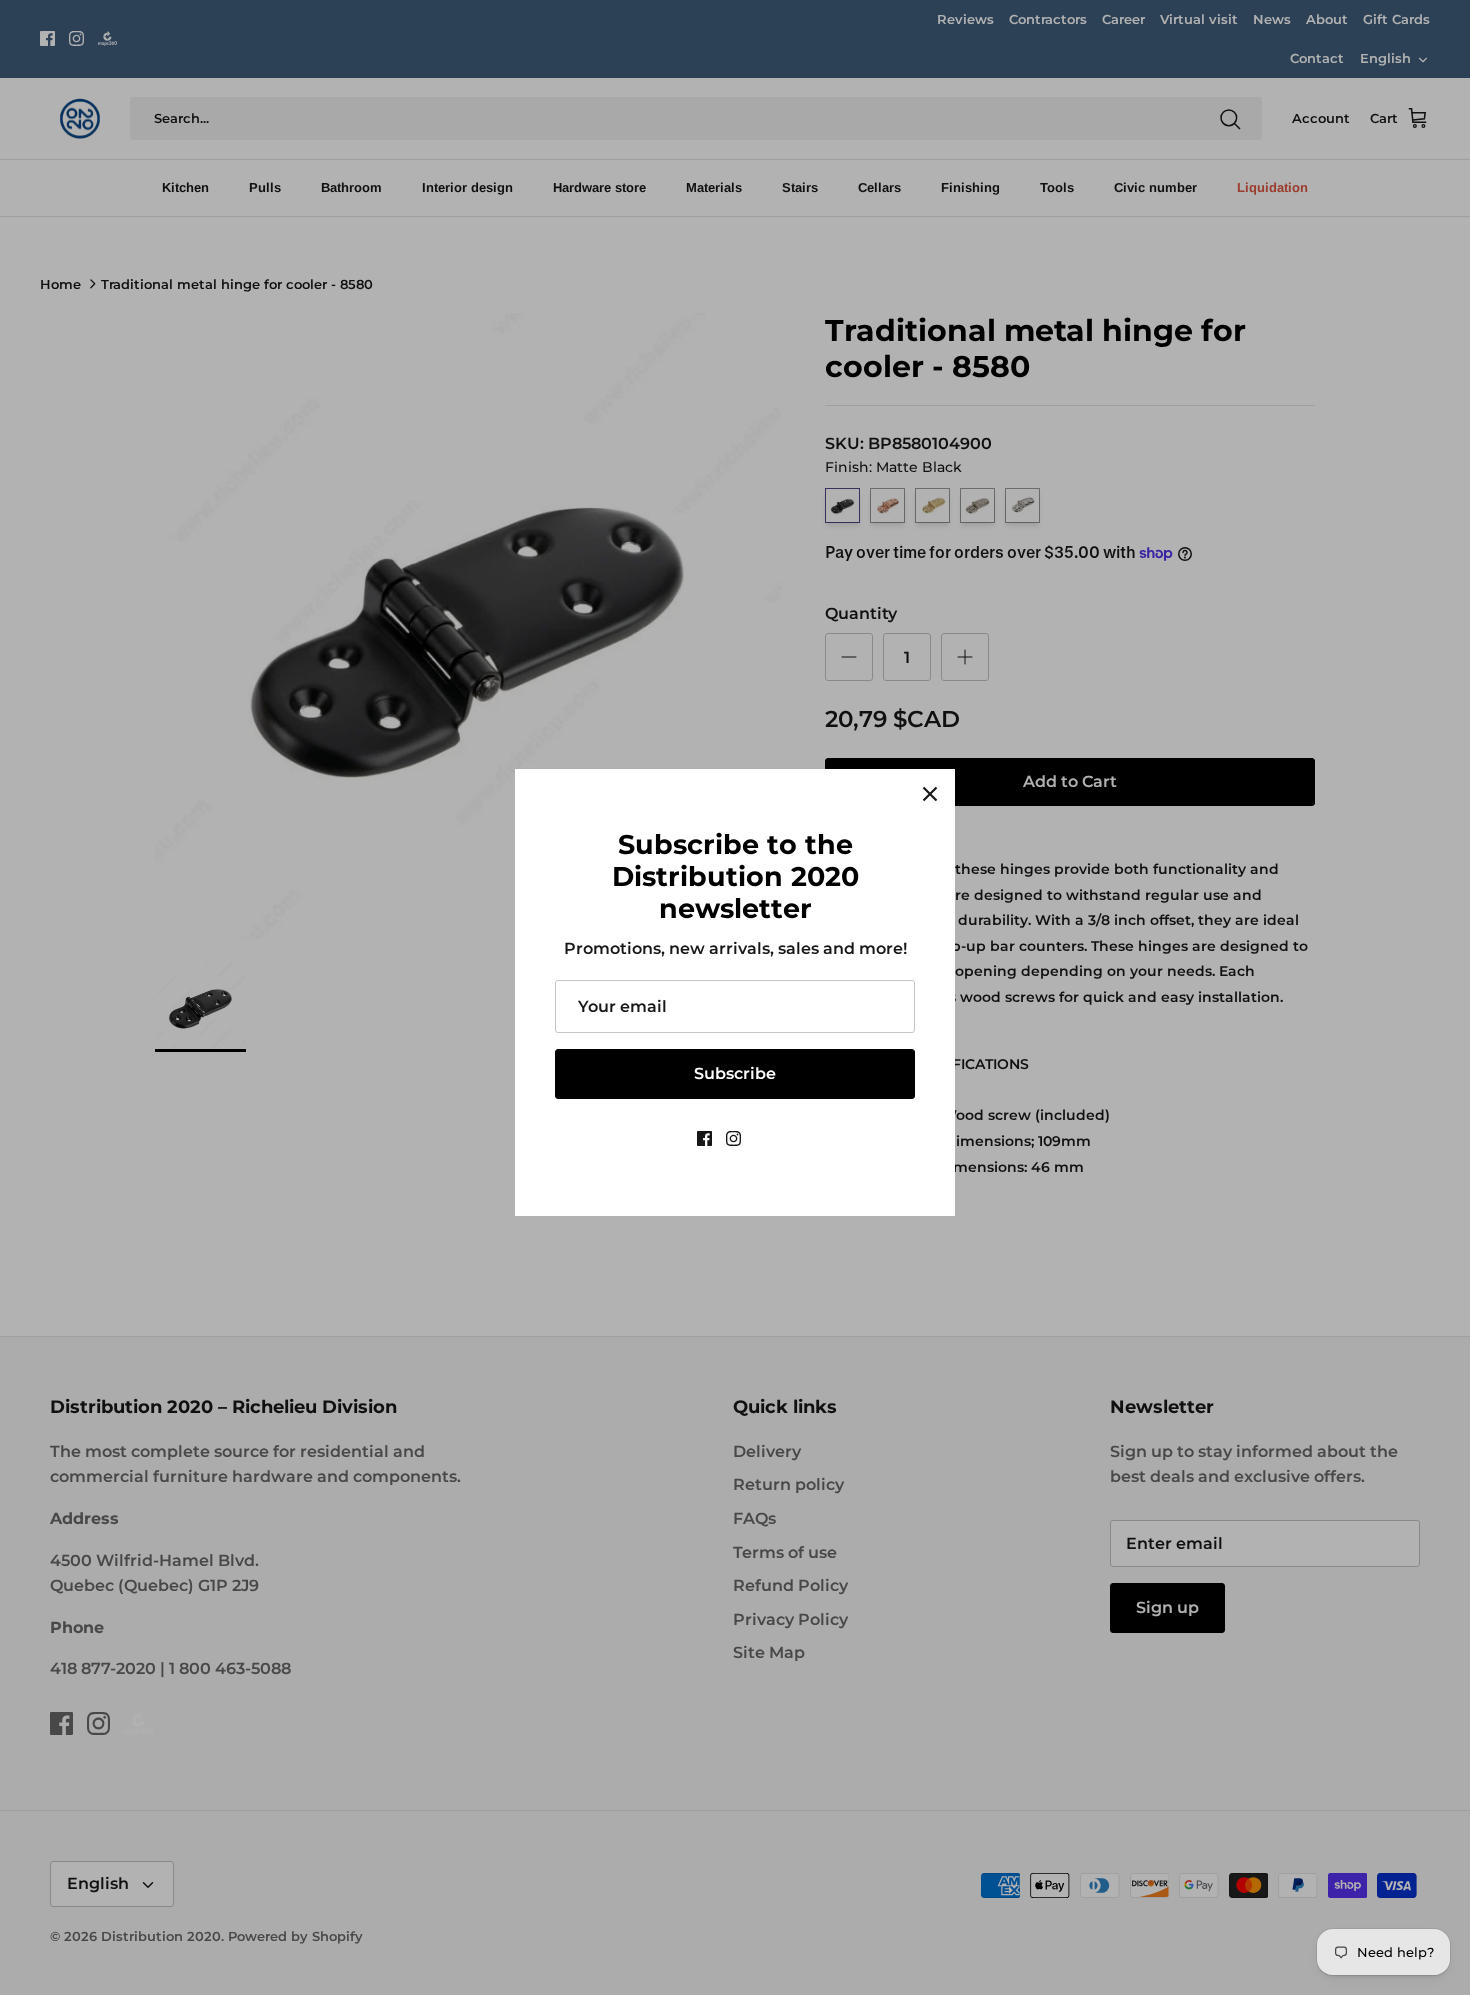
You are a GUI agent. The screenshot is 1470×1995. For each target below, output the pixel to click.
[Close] (930, 794)
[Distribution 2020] (764, 1138)
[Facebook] (704, 1138)
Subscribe (735, 1073)
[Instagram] (733, 1138)
